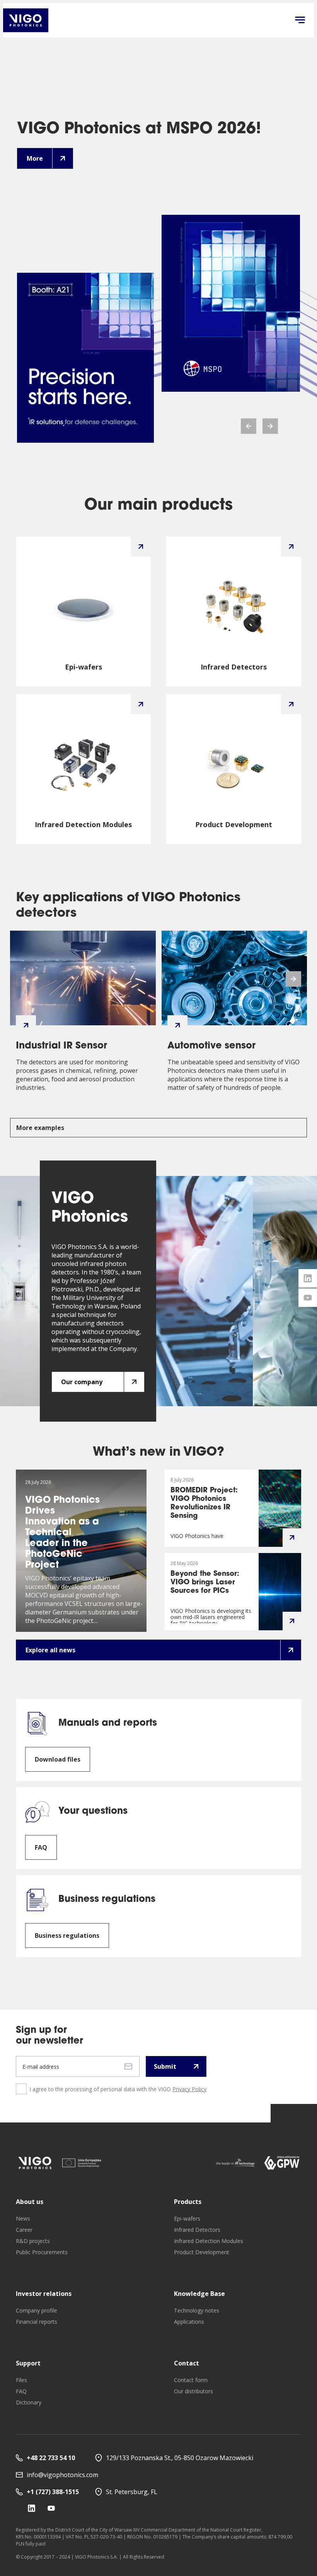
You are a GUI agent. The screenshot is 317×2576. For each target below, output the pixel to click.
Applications (189, 2322)
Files (21, 2380)
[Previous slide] (249, 426)
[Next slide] (270, 426)
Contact (187, 2363)
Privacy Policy (189, 2089)
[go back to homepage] (26, 20)
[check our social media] (32, 2508)
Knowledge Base (199, 2294)
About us (30, 2202)
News (23, 2218)
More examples (40, 1128)
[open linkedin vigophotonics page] (308, 1278)
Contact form (191, 2380)
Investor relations (44, 2294)
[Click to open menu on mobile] (300, 20)
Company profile (37, 2310)
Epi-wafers (187, 2218)
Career (24, 2230)
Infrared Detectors (197, 2230)
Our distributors (193, 2391)
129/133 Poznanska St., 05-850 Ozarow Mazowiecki (180, 2458)
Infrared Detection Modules (209, 2241)
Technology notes (197, 2310)
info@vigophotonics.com (62, 2475)
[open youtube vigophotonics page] (308, 1298)
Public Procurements (42, 2252)
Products (188, 2202)
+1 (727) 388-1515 (53, 2492)
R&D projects (33, 2241)
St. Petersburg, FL (132, 2492)
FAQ (21, 2391)
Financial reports (37, 2322)
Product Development (202, 2252)
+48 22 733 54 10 (51, 2458)
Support (28, 2363)
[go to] (35, 2163)
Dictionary (29, 2402)
